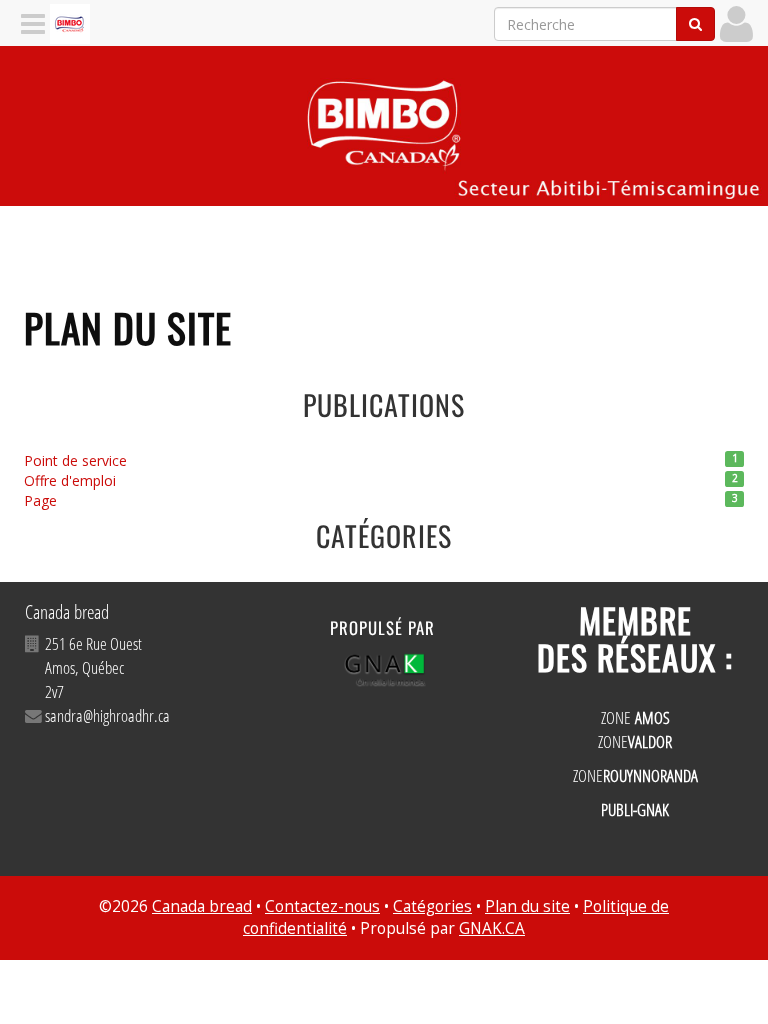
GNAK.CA (492, 928)
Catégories (432, 906)
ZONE (635, 717)
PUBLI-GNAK (635, 809)
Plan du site (527, 906)
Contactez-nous (322, 906)
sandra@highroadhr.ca (107, 715)
